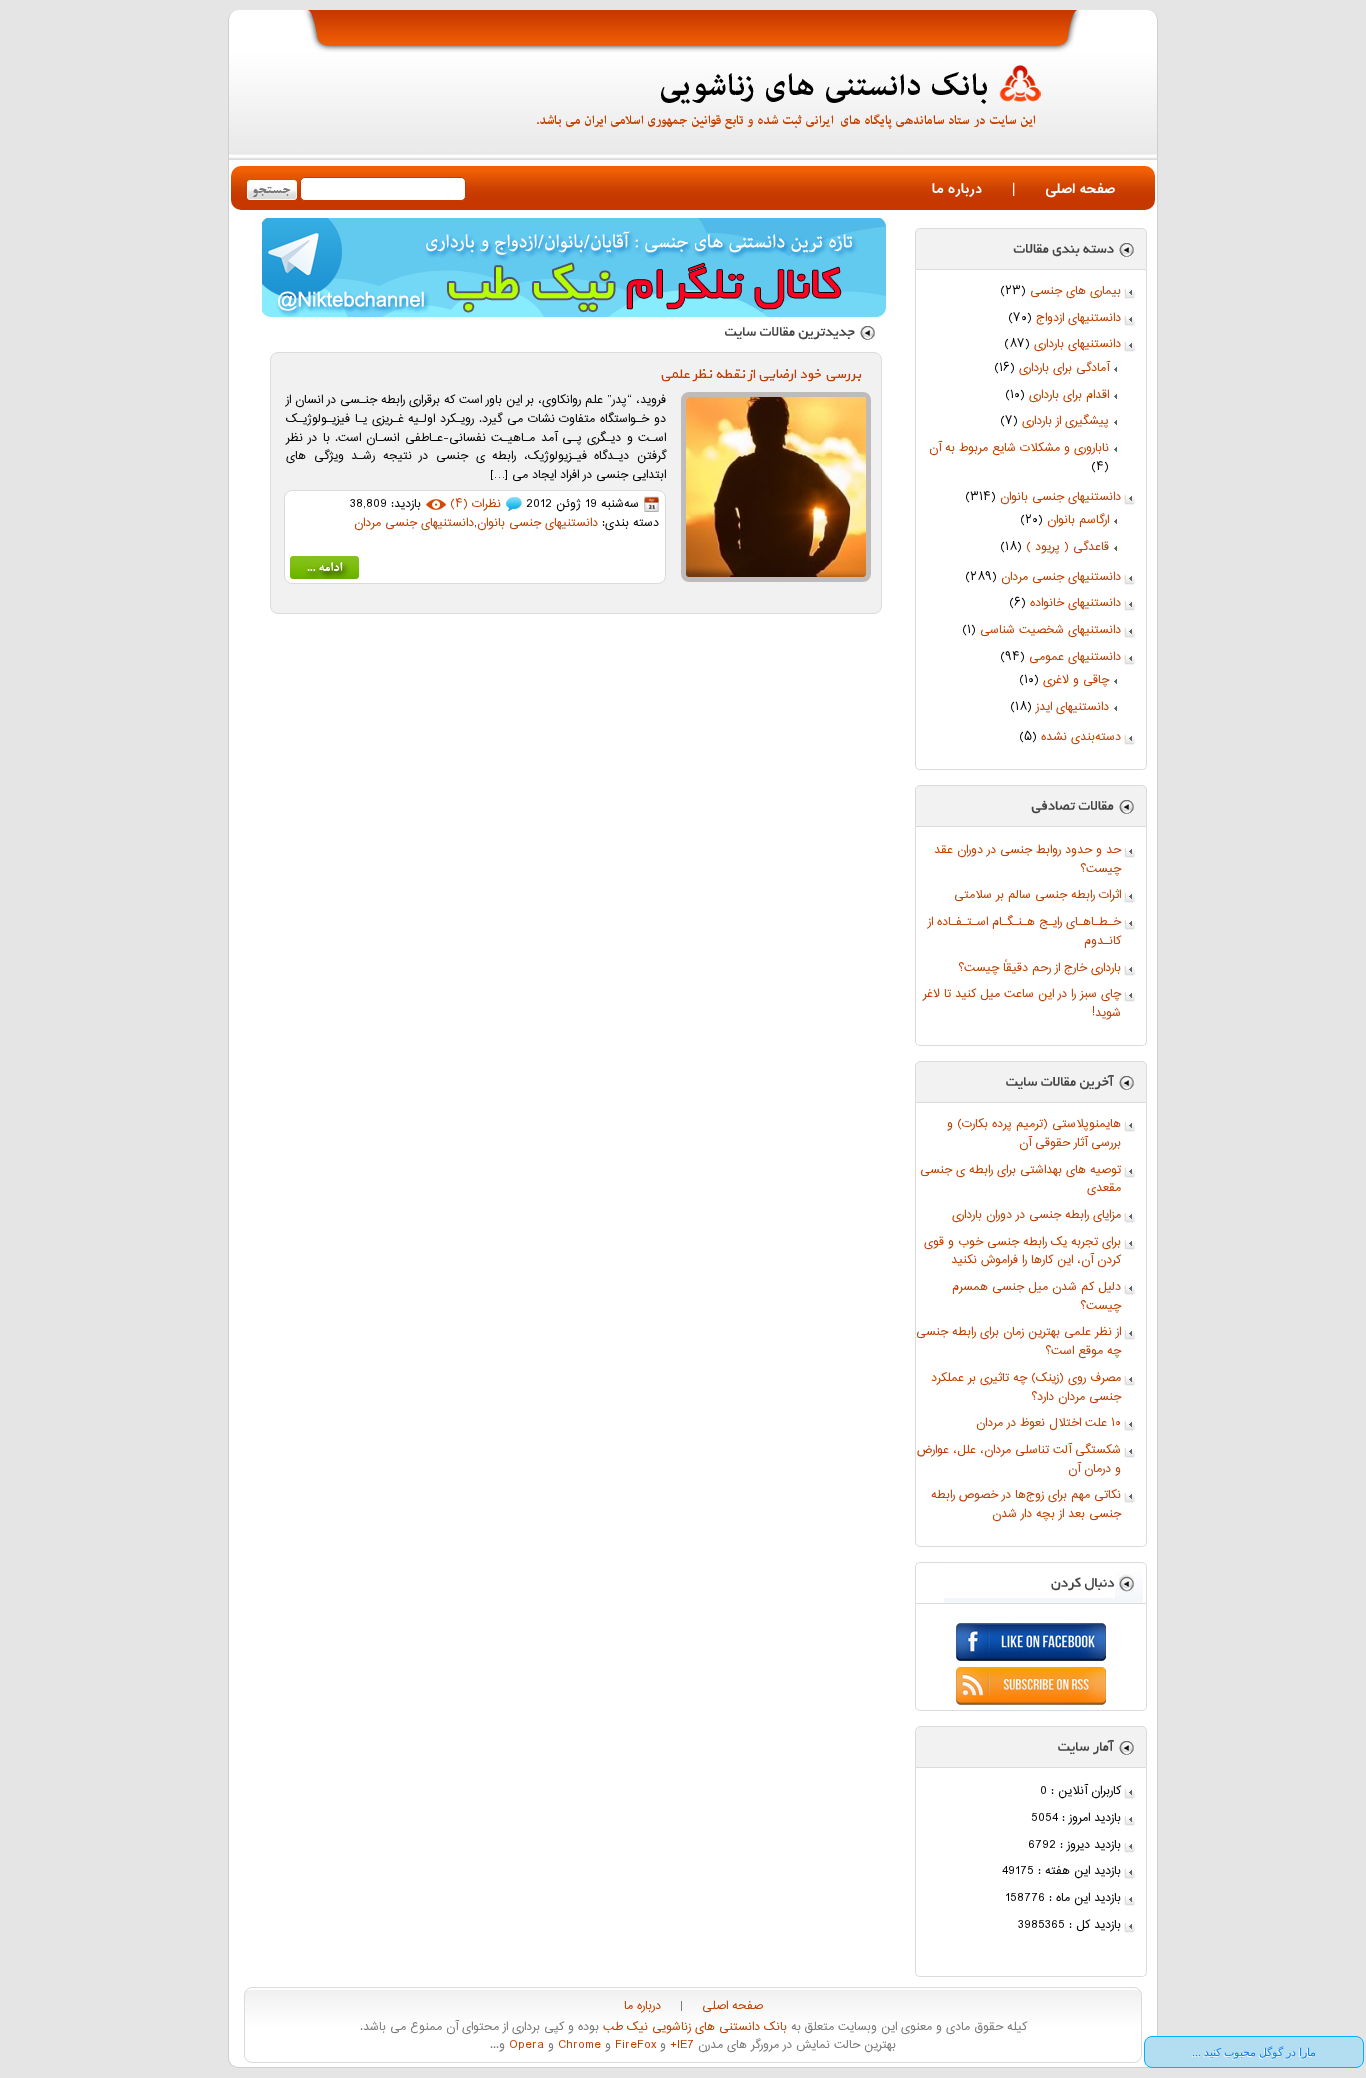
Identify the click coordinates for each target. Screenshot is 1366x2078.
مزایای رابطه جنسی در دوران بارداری (1036, 1215)
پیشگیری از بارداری (1065, 421)
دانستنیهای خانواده (1075, 603)
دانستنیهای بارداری (1077, 344)
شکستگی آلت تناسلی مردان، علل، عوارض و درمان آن (1019, 1460)
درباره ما (957, 189)
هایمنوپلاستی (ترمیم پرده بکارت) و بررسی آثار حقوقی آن (1034, 1134)
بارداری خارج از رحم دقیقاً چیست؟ (1039, 968)
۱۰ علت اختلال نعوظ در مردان (1048, 1423)
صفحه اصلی (1080, 189)
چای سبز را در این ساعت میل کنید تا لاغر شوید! (1022, 1004)
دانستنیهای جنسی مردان (1061, 577)
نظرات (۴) (475, 504)
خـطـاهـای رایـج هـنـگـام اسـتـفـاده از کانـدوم (1024, 932)
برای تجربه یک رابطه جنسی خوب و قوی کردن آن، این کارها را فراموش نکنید (1022, 1252)
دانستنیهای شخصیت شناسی (1050, 630)
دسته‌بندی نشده (1081, 737)
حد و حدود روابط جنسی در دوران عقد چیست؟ (1027, 860)
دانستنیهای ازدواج (1078, 318)
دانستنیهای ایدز (1072, 707)
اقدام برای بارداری (1069, 395)
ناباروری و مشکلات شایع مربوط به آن (1019, 448)
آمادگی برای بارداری (1064, 368)
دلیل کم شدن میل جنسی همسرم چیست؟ (1036, 1297)
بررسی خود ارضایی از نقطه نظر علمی (760, 374)
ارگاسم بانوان (1078, 520)
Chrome (577, 2045)
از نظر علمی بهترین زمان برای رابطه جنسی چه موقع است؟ (1018, 1342)
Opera (524, 2045)
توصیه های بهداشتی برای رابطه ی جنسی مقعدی (1020, 1180)
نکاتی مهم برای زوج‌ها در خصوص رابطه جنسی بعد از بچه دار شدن (1026, 1505)
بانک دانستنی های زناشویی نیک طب (693, 2027)
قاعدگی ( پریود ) (1067, 547)
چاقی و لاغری (1076, 680)
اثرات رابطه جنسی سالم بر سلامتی (1037, 895)
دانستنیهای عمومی (1075, 657)
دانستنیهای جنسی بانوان (1060, 497)
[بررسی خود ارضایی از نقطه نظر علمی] (324, 571)
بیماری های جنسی (1075, 291)
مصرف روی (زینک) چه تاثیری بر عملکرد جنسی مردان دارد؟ (1026, 1388)
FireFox (633, 2045)
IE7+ (680, 2045)
